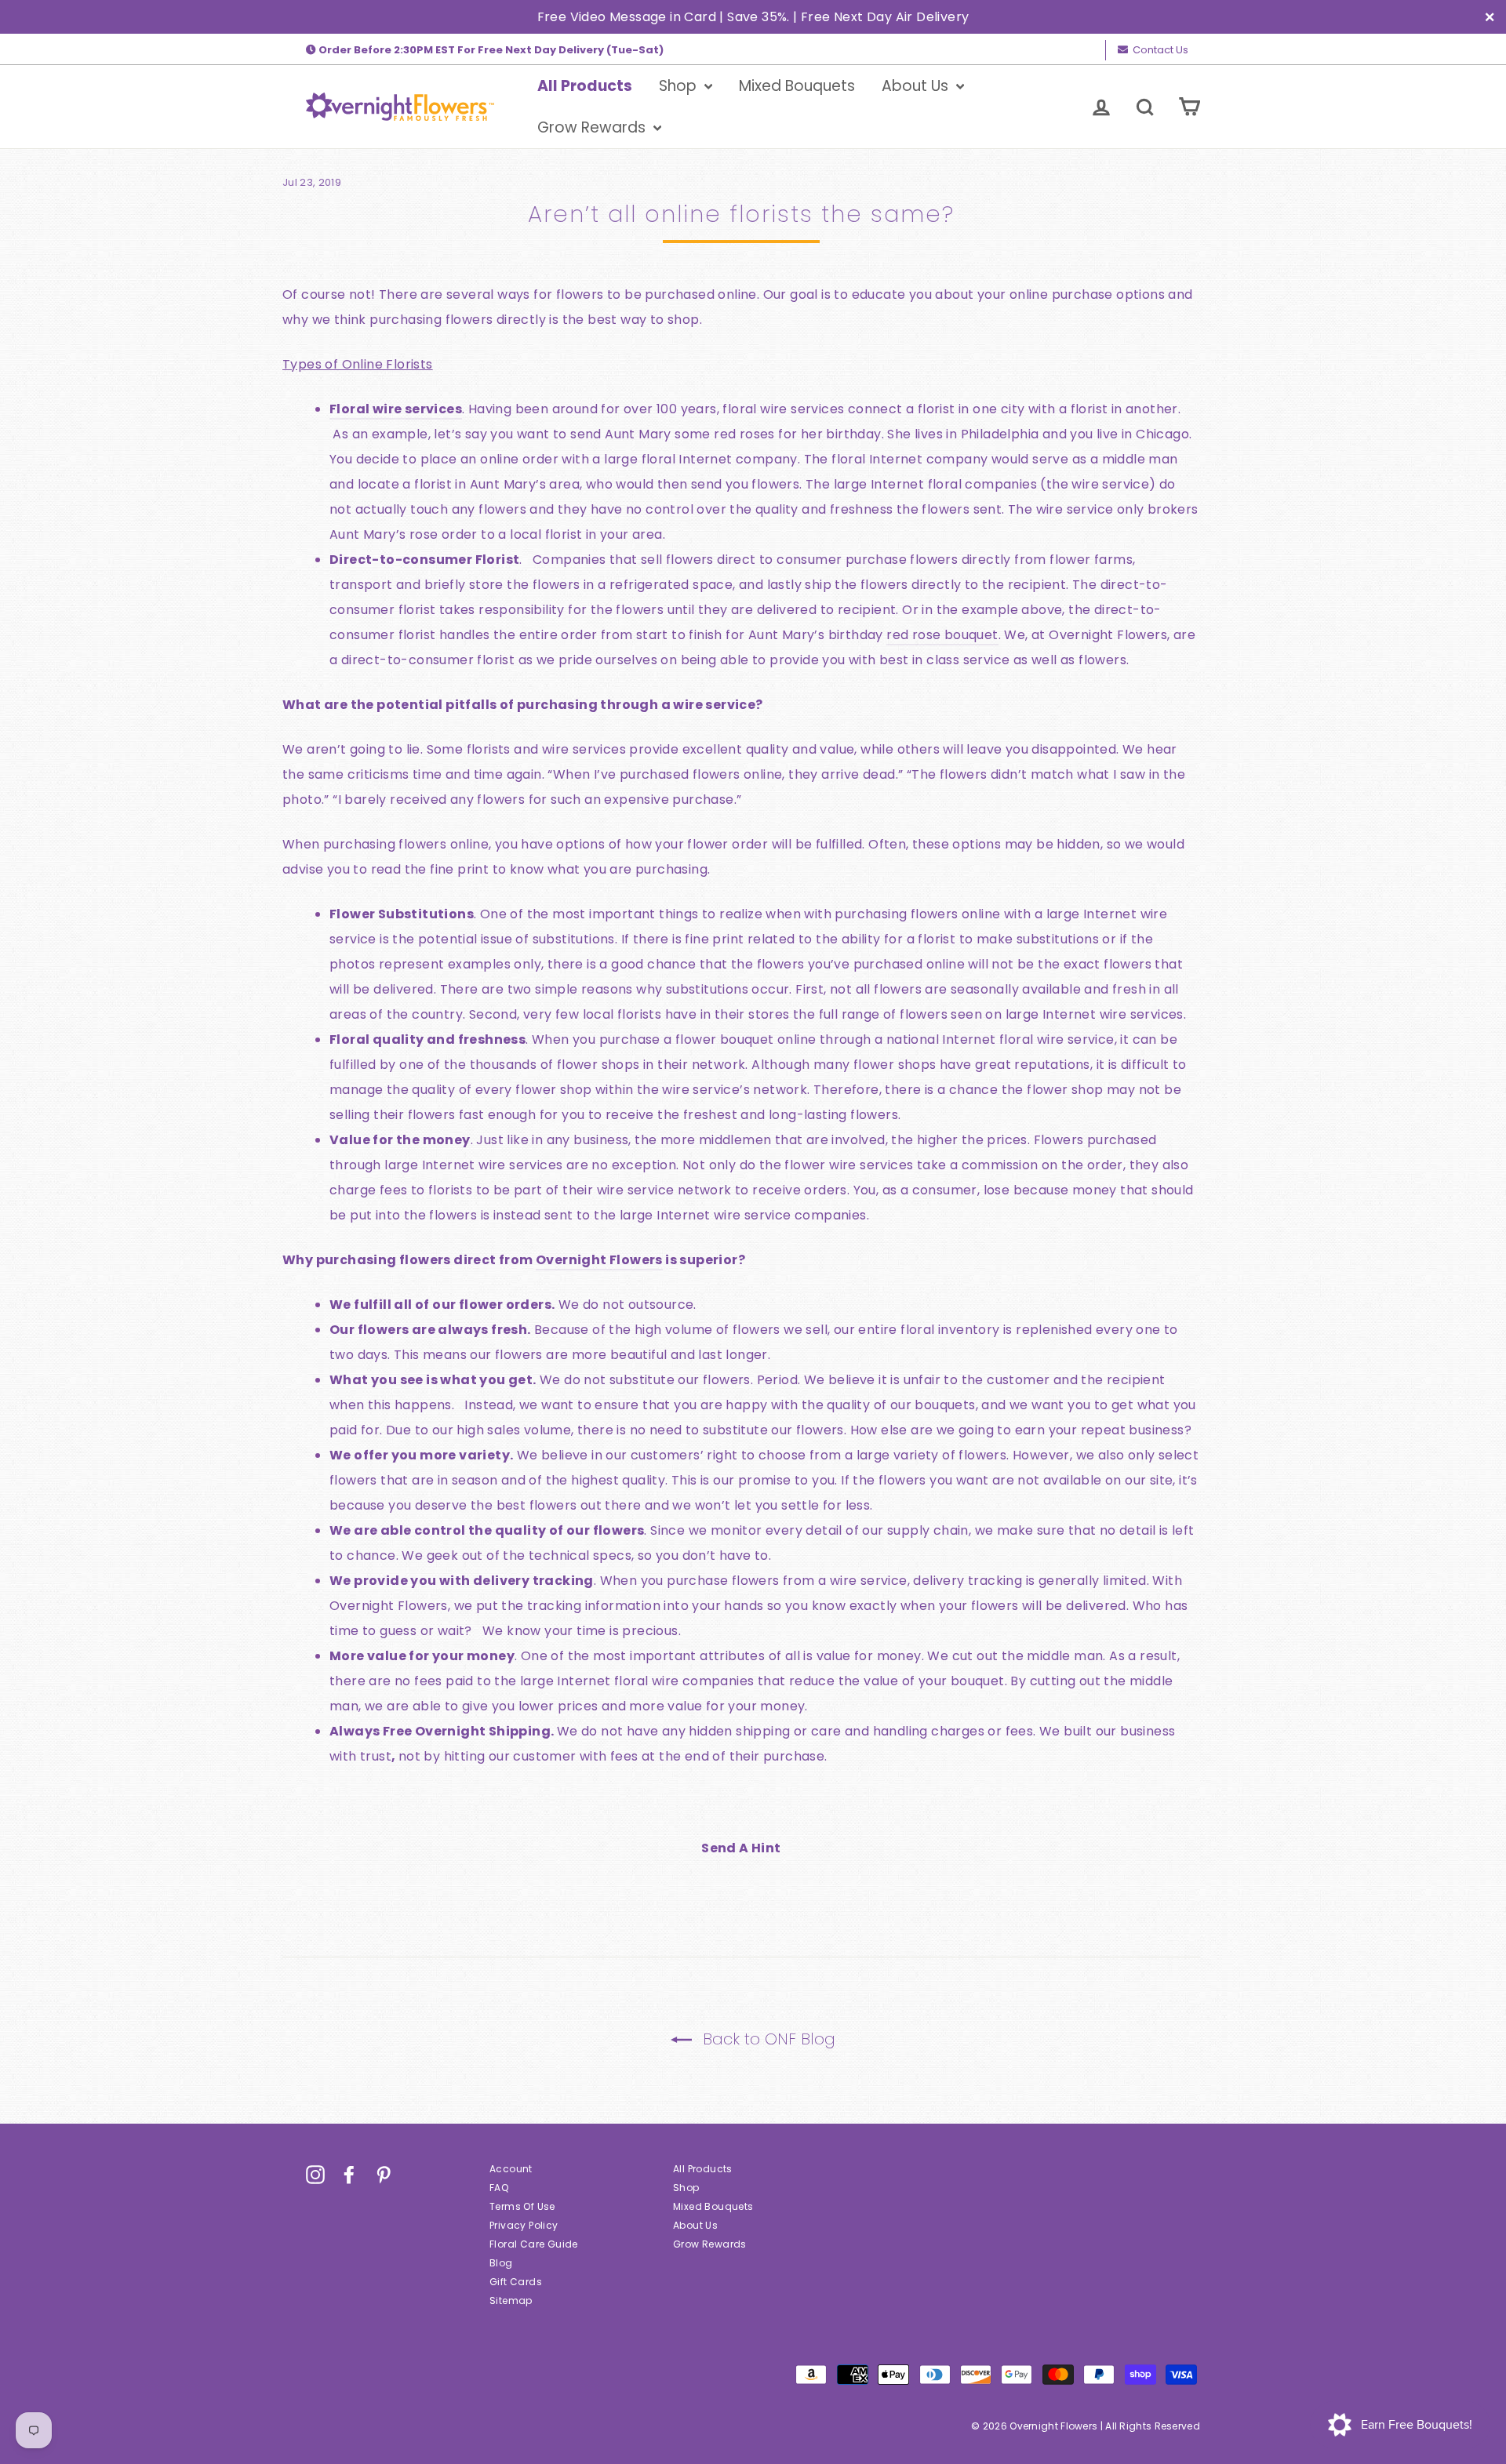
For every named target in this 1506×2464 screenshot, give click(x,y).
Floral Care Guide (534, 2244)
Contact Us (1160, 50)
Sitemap (511, 2300)
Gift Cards (516, 2282)
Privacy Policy (524, 2225)
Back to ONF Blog (767, 2039)
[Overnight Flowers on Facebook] (349, 2175)
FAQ (499, 2188)
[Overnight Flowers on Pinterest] (384, 2175)
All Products (585, 86)
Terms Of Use (522, 2206)
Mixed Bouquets (797, 86)
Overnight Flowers (599, 1260)
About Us (917, 86)
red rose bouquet (942, 635)
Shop (680, 86)
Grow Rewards (593, 127)
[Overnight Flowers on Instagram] (315, 2175)
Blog (501, 2263)
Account (511, 2169)
